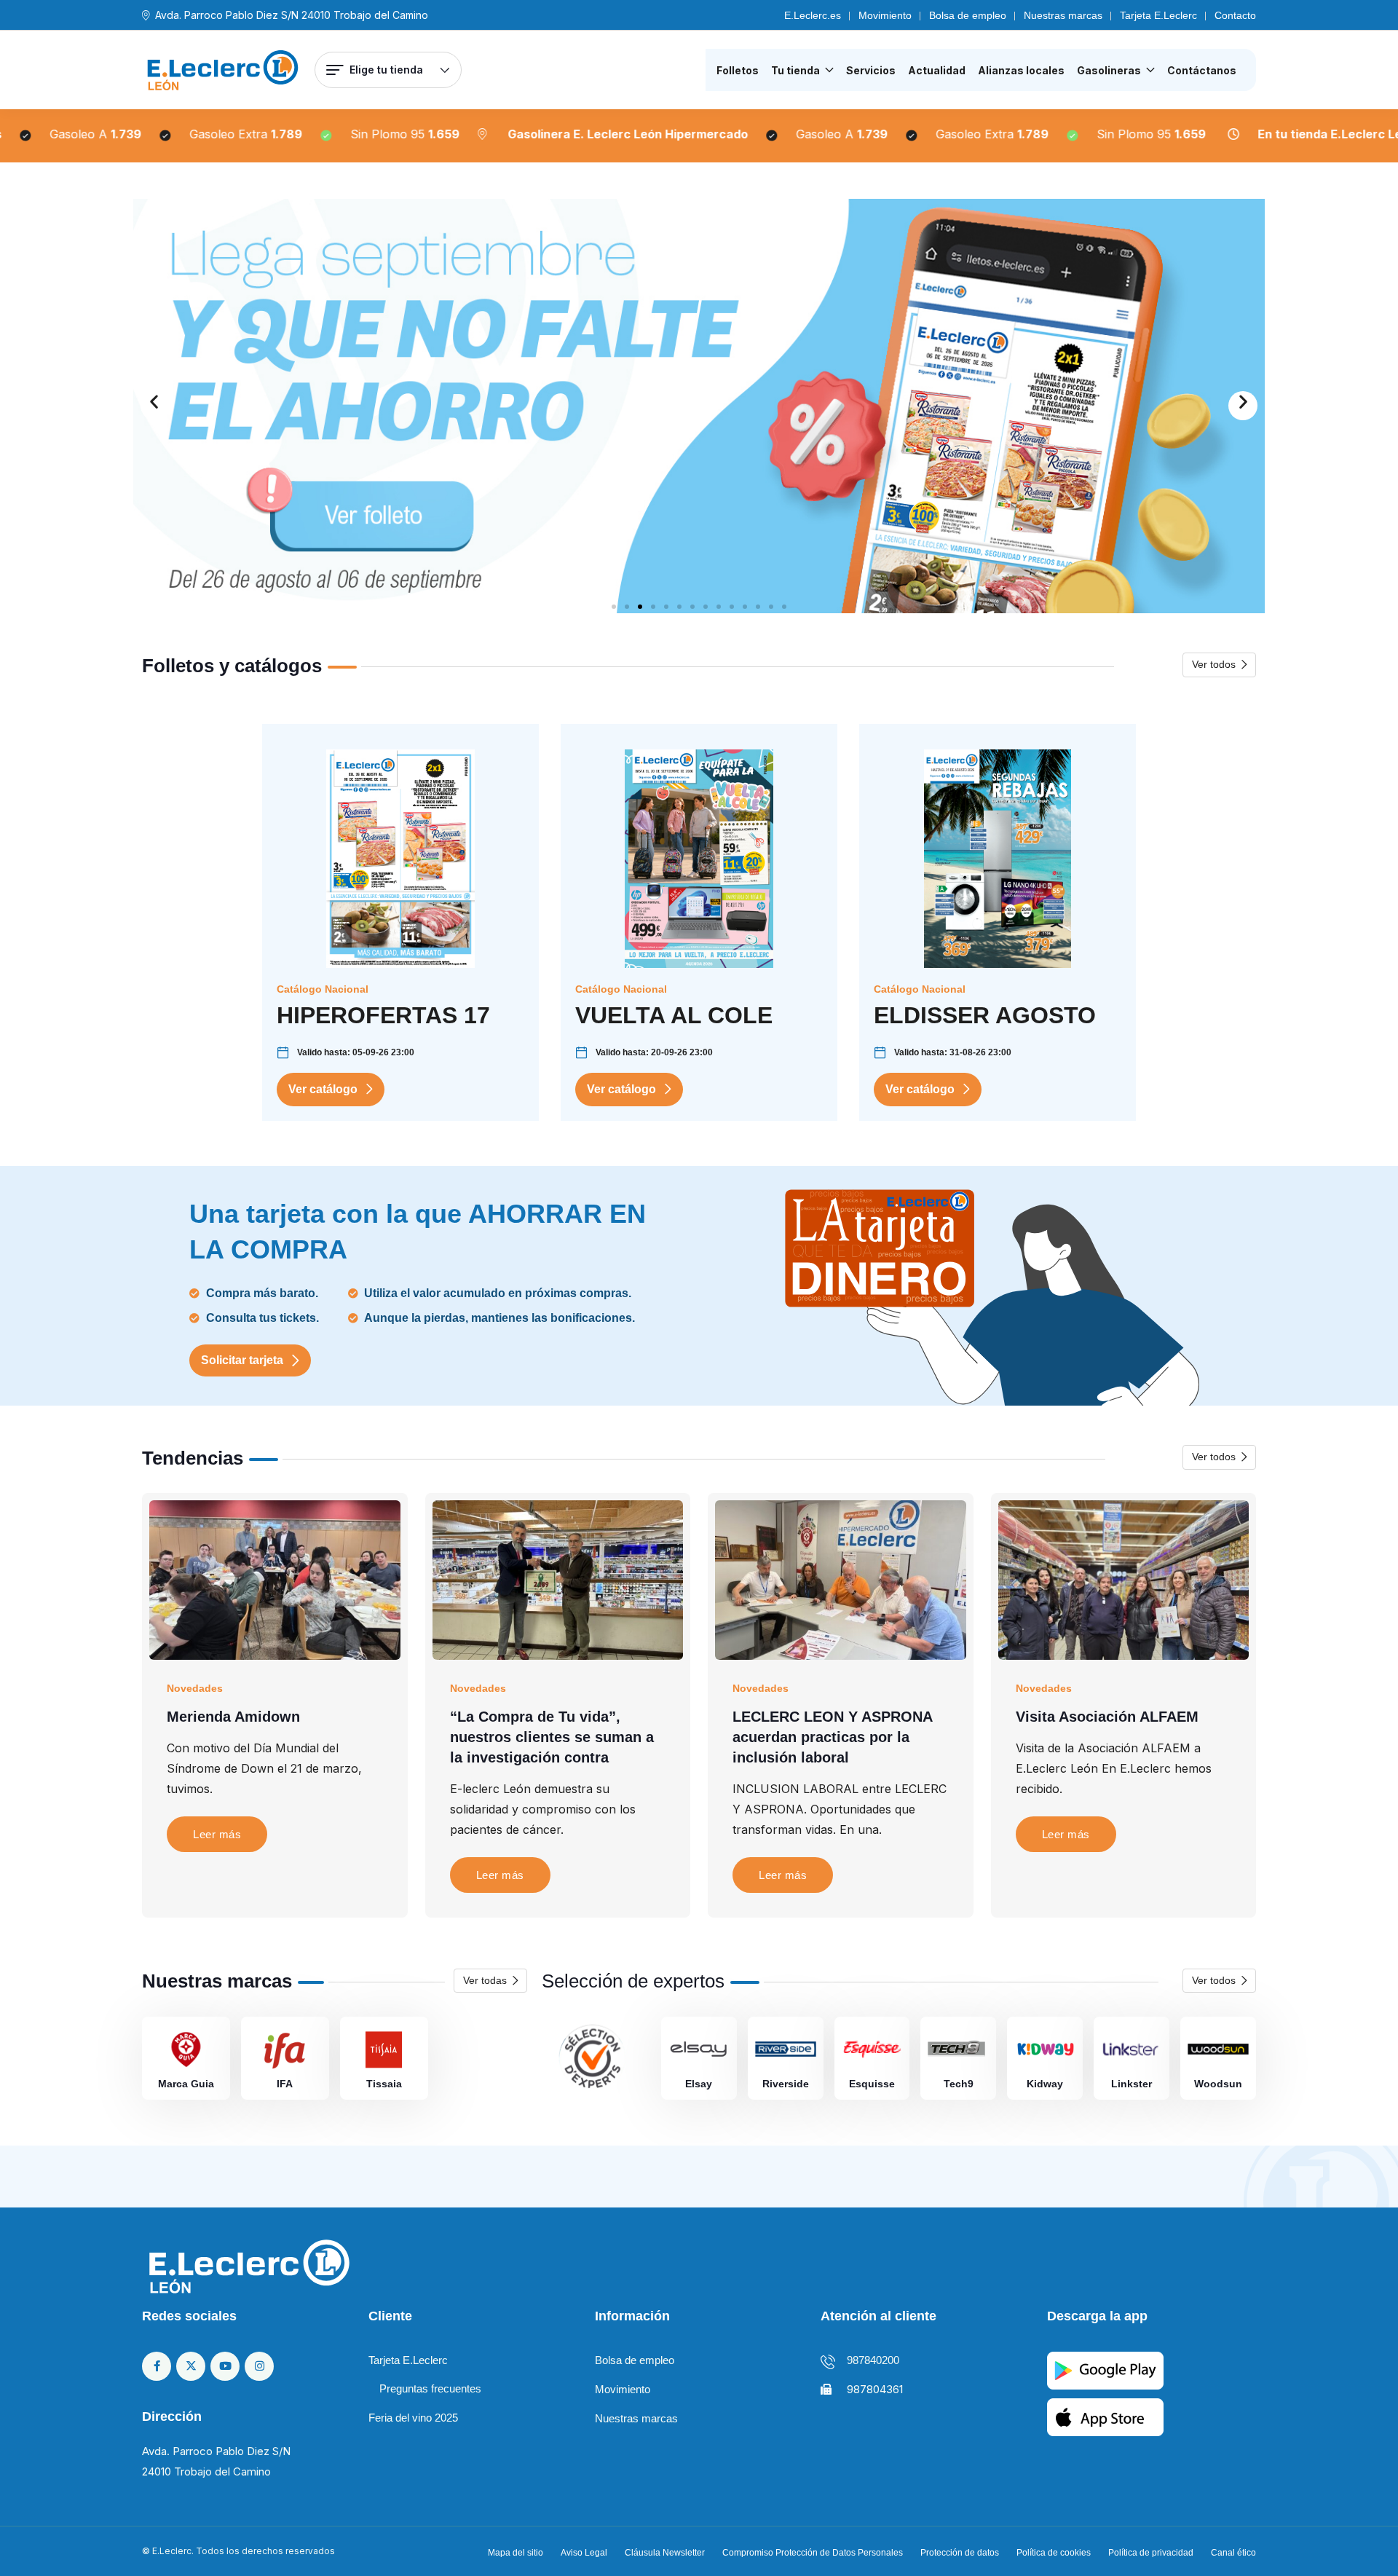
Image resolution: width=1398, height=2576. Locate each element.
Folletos (738, 70)
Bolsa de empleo (968, 15)
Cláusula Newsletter (665, 2553)
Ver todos (1214, 664)
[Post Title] (275, 1579)
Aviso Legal (584, 2553)
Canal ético (1233, 2553)
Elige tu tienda (386, 70)
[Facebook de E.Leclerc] (157, 2366)
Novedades (195, 1688)
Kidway (1045, 2084)
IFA (285, 2084)
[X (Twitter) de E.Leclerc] (191, 2366)
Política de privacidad (1151, 2553)
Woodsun (1218, 2084)
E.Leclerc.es (813, 15)
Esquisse (872, 2084)
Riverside (786, 2084)
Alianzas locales (1021, 70)
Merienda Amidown (233, 1717)
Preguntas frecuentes (430, 2388)
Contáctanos (1202, 70)
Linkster (1132, 2084)
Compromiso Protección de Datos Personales (813, 2553)
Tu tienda (795, 70)
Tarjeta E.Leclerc (1158, 15)
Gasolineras (1109, 70)
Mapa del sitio (516, 2553)
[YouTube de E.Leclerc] (225, 2366)
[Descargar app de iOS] (1105, 2416)
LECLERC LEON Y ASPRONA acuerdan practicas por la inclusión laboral (832, 1737)
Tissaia (384, 2084)
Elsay (699, 2084)
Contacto (1235, 15)
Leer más (217, 1834)
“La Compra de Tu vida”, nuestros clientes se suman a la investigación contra (552, 1737)
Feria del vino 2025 (413, 2418)
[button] (155, 406)
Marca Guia (186, 2084)
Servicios (871, 70)
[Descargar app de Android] (1105, 2370)
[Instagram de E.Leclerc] (259, 2366)
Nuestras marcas (1063, 15)
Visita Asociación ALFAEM (1107, 1717)
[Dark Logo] (223, 70)
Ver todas (485, 1980)
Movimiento (885, 15)
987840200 (873, 2360)
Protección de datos (960, 2553)
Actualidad (937, 70)
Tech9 (959, 2084)
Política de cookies (1054, 2553)
